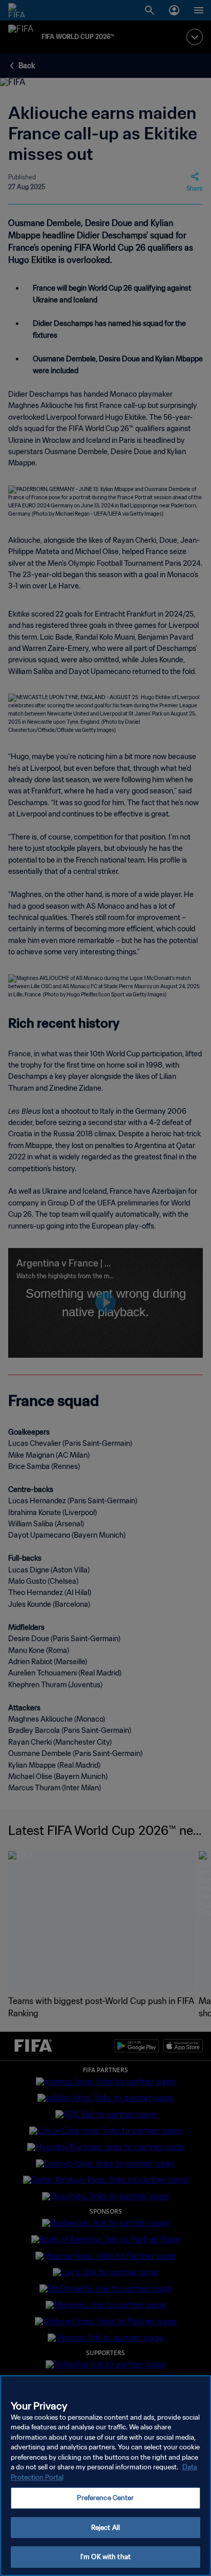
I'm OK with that (105, 2557)
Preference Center (105, 2498)
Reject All (105, 2528)
